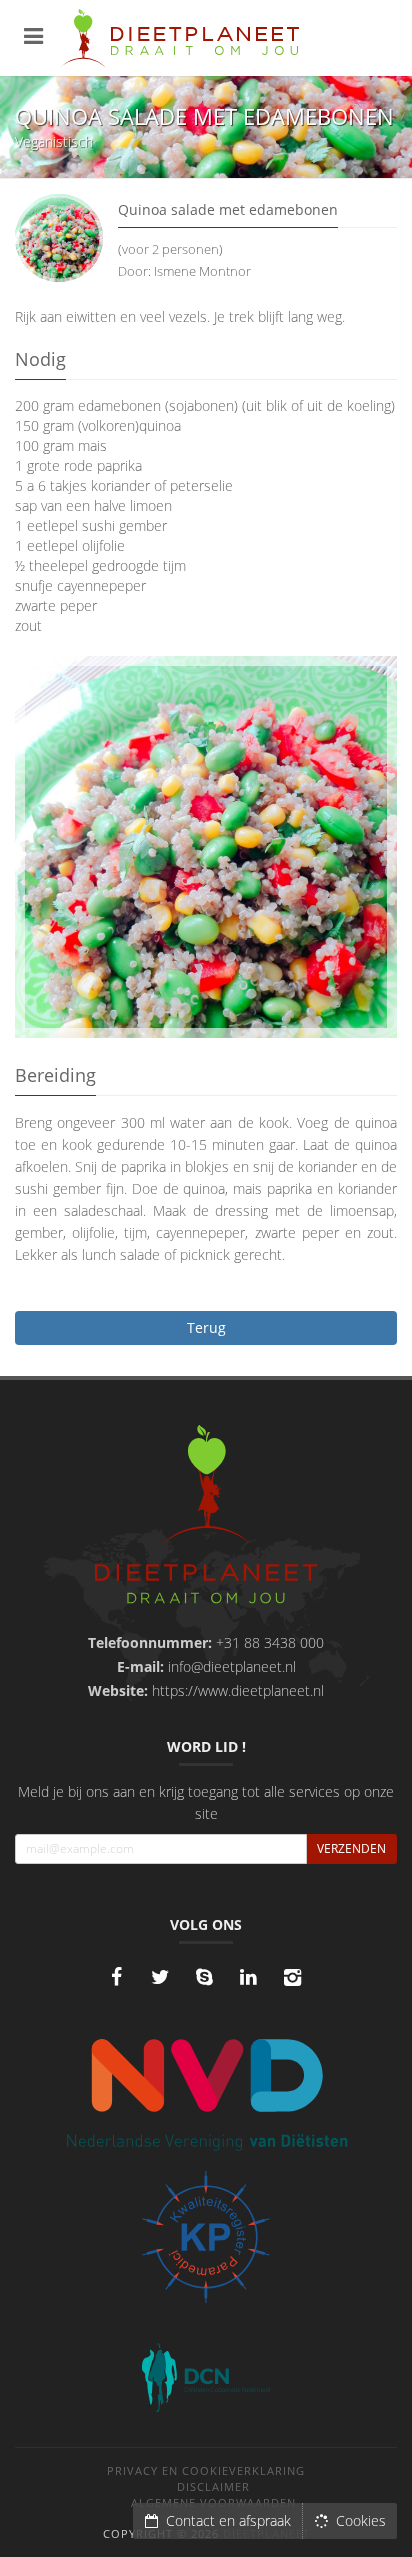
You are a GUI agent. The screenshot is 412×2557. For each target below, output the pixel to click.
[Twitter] (160, 1977)
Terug (206, 1327)
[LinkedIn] (248, 1977)
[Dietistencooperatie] (205, 2378)
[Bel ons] (204, 1977)
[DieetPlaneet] (206, 1517)
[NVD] (206, 2093)
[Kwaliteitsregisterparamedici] (205, 2237)
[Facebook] (116, 1977)
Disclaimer (213, 2486)
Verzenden (351, 1848)
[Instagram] (292, 1977)
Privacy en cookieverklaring (206, 2470)
